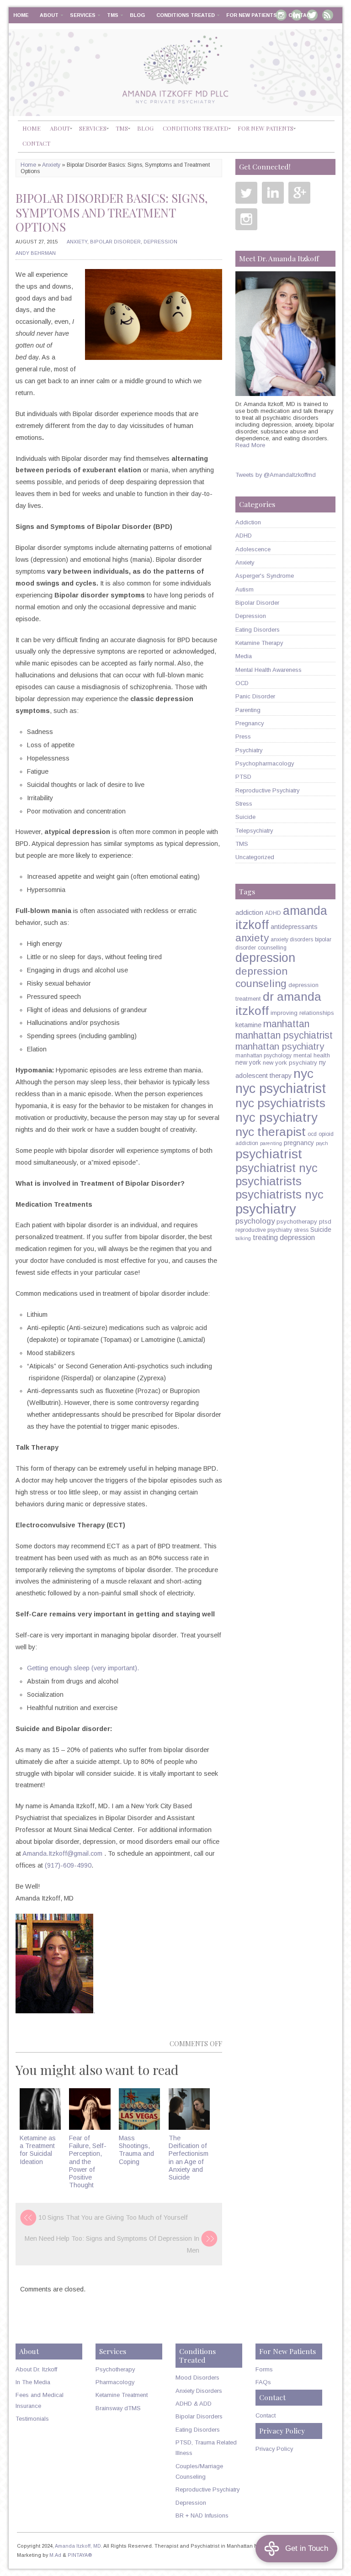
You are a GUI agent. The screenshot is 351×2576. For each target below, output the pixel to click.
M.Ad (55, 2555)
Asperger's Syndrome (265, 576)
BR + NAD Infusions (202, 2515)
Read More (250, 445)
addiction (249, 912)
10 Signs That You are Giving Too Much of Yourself (113, 2217)
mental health (312, 1055)
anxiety (252, 938)
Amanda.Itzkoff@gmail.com (62, 1853)
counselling (272, 948)
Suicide (245, 817)
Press (243, 736)
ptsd (325, 1222)
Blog (137, 15)
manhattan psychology (263, 1056)
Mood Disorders (197, 2378)
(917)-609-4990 (68, 1865)
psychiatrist (269, 1154)
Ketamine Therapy (259, 643)
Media (244, 656)
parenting (271, 1143)
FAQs (263, 2382)
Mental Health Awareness (269, 670)
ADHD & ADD (194, 2404)
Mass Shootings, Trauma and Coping (136, 2150)
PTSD (243, 777)
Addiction (248, 522)
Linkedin (273, 193)
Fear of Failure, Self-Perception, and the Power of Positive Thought (88, 2162)
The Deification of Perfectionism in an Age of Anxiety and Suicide (189, 2158)
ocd (312, 1134)
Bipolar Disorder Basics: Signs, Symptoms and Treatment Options (112, 212)
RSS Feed (328, 15)
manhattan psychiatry (280, 1046)
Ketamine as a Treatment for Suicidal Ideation (38, 2150)
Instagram (246, 219)
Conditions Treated (186, 15)
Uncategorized (255, 857)
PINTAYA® (80, 2555)
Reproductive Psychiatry (267, 790)
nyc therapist (271, 1132)
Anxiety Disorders (199, 2391)
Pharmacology (115, 2382)
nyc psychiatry (277, 1117)
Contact (301, 15)
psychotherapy (297, 1222)
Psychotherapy (115, 2369)
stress (301, 1230)
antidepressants (294, 927)
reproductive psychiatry (264, 1230)
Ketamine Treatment (122, 2395)
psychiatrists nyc (279, 1194)
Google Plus (299, 193)
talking (243, 1238)
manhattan (286, 1024)
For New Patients (252, 15)
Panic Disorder (255, 696)
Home (21, 15)
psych (322, 1143)
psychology (255, 1221)
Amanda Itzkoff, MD (78, 2546)
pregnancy (299, 1143)
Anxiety (51, 165)
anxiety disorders (292, 940)
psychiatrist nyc (277, 1168)
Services (83, 15)
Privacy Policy (274, 2449)
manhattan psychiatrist (284, 1035)
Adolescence (253, 549)
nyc (303, 1073)
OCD (242, 683)
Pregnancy (250, 723)
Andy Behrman (36, 253)
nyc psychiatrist (281, 1088)
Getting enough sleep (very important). (83, 1668)
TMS (113, 15)
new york (248, 1062)
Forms (264, 2369)
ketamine (248, 1025)
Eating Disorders (258, 630)
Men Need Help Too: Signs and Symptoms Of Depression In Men (112, 2244)
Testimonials (32, 2419)
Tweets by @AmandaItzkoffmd (276, 475)
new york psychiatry (290, 1063)
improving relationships (302, 1013)
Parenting (248, 710)
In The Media (33, 2382)
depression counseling (261, 977)
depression (265, 958)
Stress (244, 804)
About (49, 15)
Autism (245, 589)
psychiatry (266, 1209)
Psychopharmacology (265, 763)
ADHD (244, 536)
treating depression (284, 1237)
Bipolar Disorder (115, 242)
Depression (160, 242)
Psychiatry (249, 750)
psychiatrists (269, 1181)
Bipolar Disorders (199, 2416)
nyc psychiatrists (280, 1103)
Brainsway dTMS (118, 2408)
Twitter (246, 193)
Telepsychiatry (254, 831)
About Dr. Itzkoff (36, 2369)
